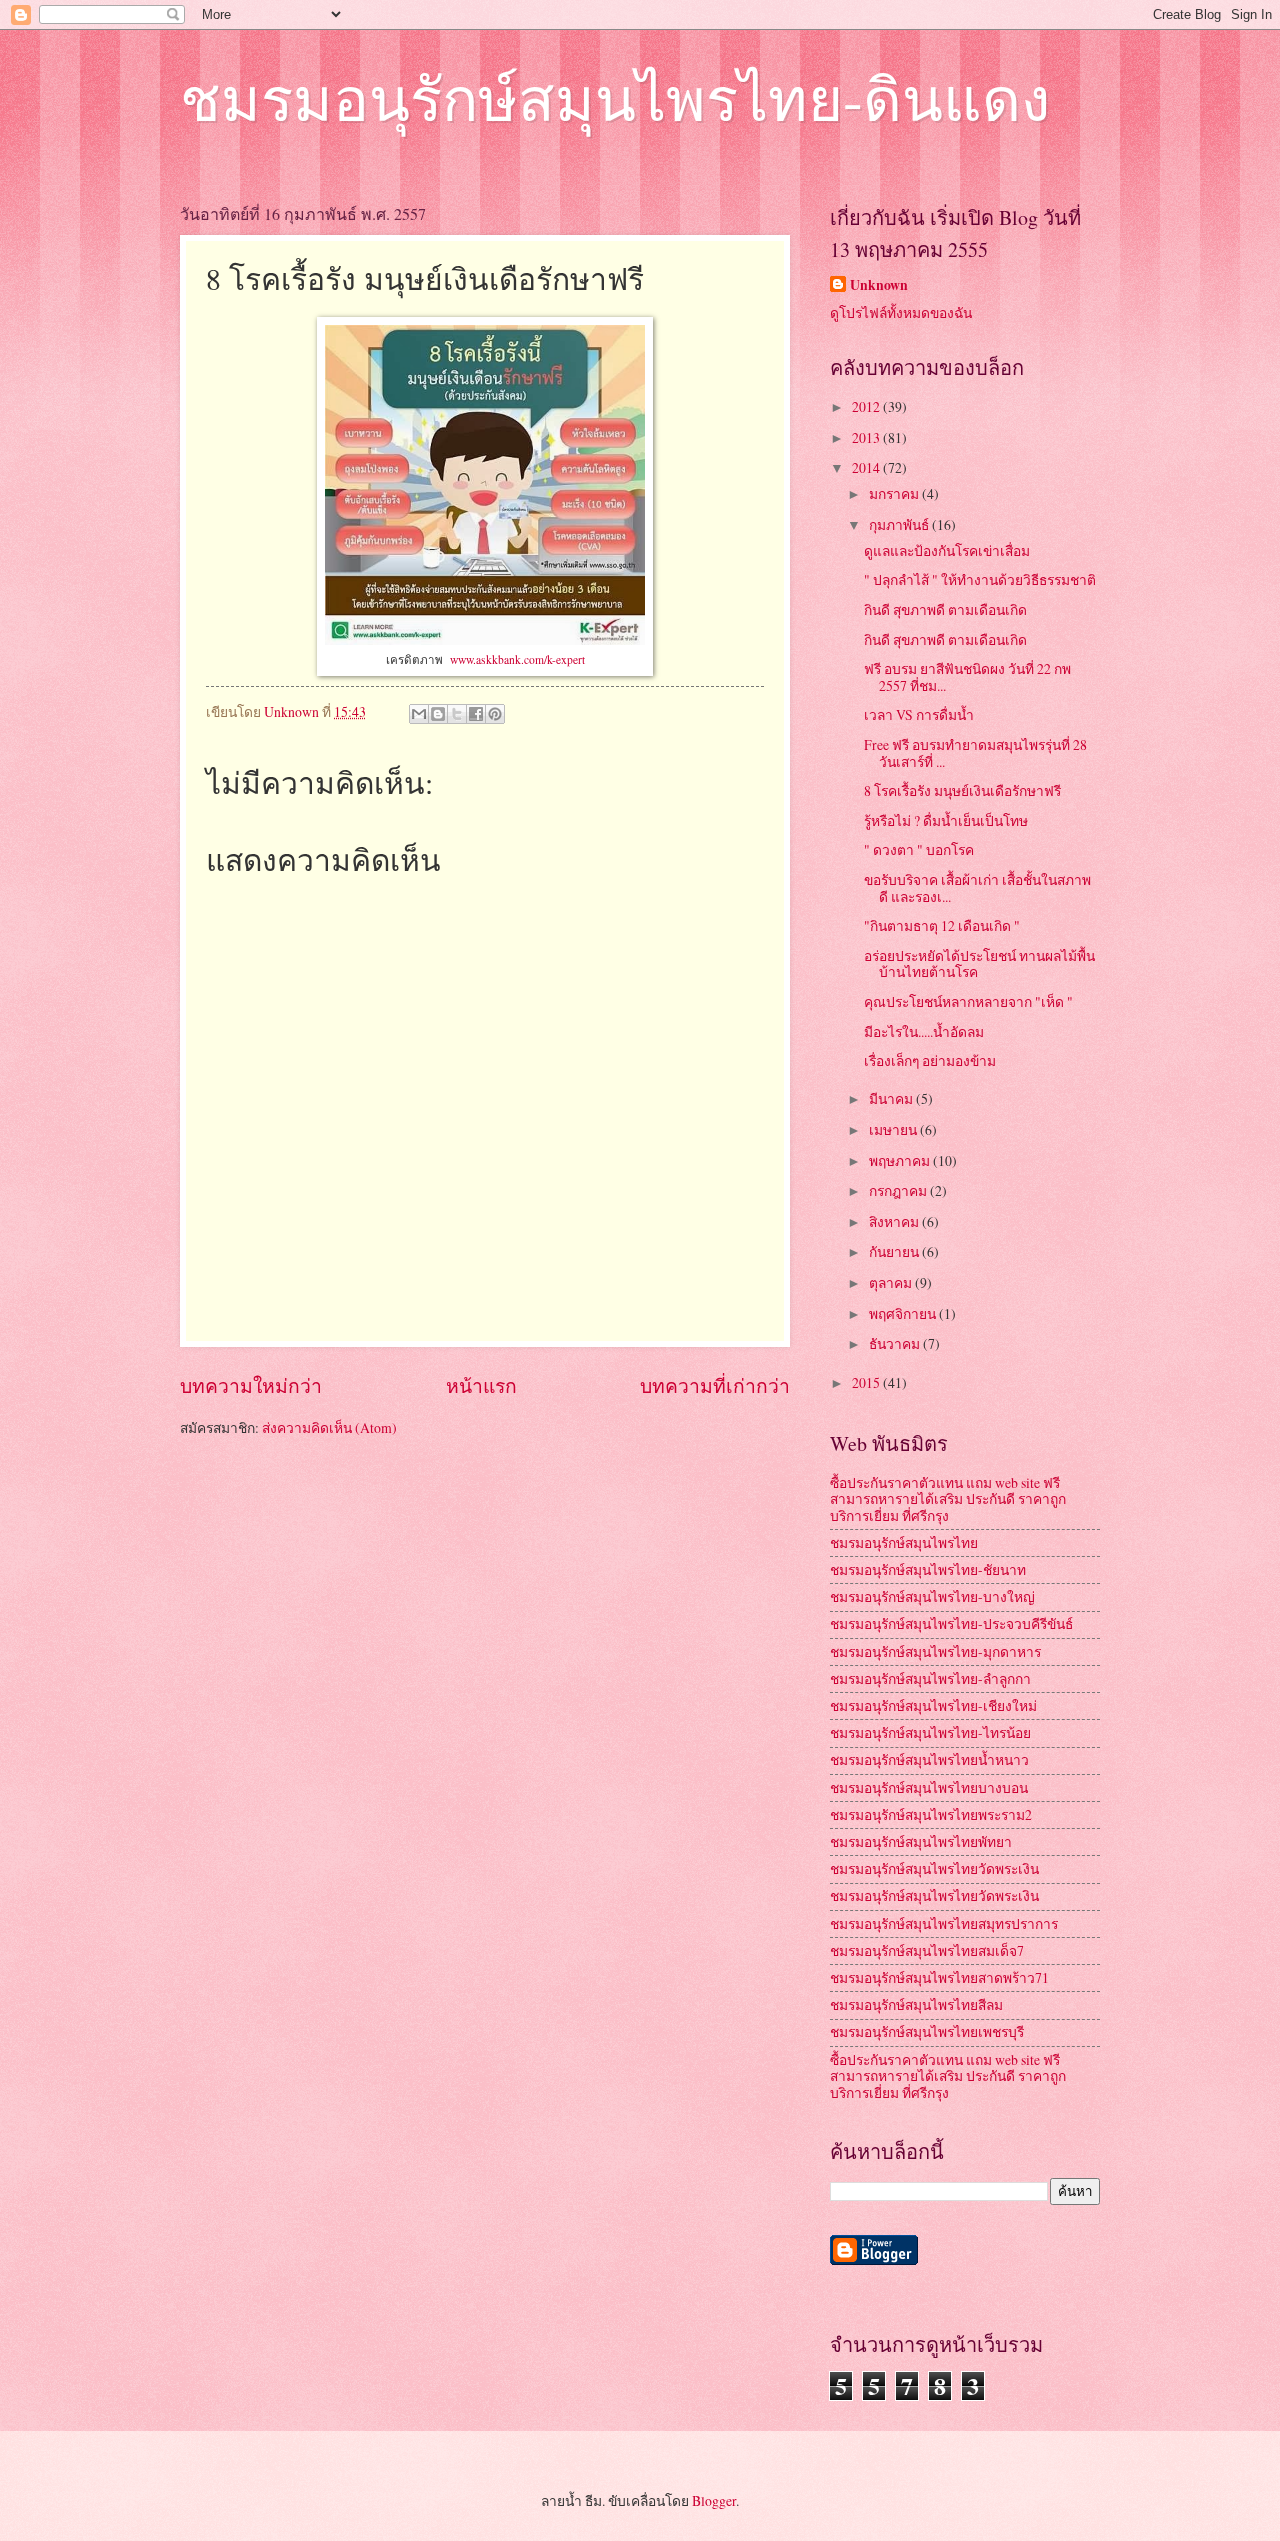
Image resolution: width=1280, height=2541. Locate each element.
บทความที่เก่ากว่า (715, 1385)
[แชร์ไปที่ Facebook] (476, 714)
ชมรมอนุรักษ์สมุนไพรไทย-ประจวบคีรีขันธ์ (951, 1623)
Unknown (879, 285)
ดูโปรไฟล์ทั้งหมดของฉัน (901, 312)
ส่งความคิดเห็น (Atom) (329, 1427)
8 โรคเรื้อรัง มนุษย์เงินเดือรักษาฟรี (962, 790)
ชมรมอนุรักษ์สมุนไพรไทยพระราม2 (931, 1814)
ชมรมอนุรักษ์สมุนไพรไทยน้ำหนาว (929, 1759)
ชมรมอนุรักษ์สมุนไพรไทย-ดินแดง (615, 98)
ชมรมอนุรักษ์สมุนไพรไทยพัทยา (921, 1841)
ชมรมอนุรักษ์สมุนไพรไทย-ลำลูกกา (930, 1678)
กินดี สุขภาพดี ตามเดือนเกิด (945, 609)
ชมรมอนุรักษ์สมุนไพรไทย (904, 1542)
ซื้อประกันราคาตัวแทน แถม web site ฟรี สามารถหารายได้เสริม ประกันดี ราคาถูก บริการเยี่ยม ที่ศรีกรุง (948, 1499)
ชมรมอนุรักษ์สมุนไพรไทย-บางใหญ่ (932, 1596)
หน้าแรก (481, 1385)
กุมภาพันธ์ (900, 524)
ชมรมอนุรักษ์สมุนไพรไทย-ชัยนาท (928, 1569)
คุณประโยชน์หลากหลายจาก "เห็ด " (968, 1001)
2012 (867, 406)
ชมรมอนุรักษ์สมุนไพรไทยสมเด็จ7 (927, 1950)
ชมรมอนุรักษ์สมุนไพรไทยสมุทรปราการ (944, 1923)
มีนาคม (892, 1098)
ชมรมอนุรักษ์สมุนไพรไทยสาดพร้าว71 (939, 1977)
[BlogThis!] (438, 714)
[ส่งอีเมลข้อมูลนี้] (419, 714)
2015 (867, 1382)
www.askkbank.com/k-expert (517, 659)
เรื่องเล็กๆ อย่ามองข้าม (930, 1060)
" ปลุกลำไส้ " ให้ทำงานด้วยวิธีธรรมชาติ (980, 579)
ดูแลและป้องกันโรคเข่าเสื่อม (947, 550)
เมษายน (894, 1129)
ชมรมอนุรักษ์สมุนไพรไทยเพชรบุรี (927, 2031)
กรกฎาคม (899, 1190)
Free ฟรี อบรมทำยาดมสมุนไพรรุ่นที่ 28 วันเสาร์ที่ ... (975, 753)
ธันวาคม (896, 1343)
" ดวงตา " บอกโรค (919, 849)
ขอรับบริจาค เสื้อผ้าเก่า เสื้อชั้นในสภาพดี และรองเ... (977, 888)
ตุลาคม (892, 1282)
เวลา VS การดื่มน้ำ (919, 714)
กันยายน (895, 1251)
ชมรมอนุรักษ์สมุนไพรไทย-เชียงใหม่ (933, 1705)
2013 (867, 437)
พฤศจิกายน (904, 1313)
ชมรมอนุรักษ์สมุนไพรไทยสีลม (916, 2004)
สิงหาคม (895, 1221)
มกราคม (895, 493)
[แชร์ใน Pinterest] (495, 714)
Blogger (714, 2500)
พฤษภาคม (901, 1160)
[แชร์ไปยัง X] (457, 714)
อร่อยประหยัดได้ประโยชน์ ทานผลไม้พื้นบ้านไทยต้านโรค (979, 964)
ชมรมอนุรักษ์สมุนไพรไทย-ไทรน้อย (930, 1732)
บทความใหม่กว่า (251, 1385)
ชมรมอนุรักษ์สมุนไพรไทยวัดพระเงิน (934, 1868)
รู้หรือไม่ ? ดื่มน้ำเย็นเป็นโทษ (946, 820)
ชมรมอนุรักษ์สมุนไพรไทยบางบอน (929, 1787)
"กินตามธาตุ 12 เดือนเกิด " (942, 925)
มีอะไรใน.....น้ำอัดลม (924, 1031)
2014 (867, 467)
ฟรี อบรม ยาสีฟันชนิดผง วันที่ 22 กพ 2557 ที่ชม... (967, 677)
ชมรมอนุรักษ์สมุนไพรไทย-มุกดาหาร (935, 1651)
